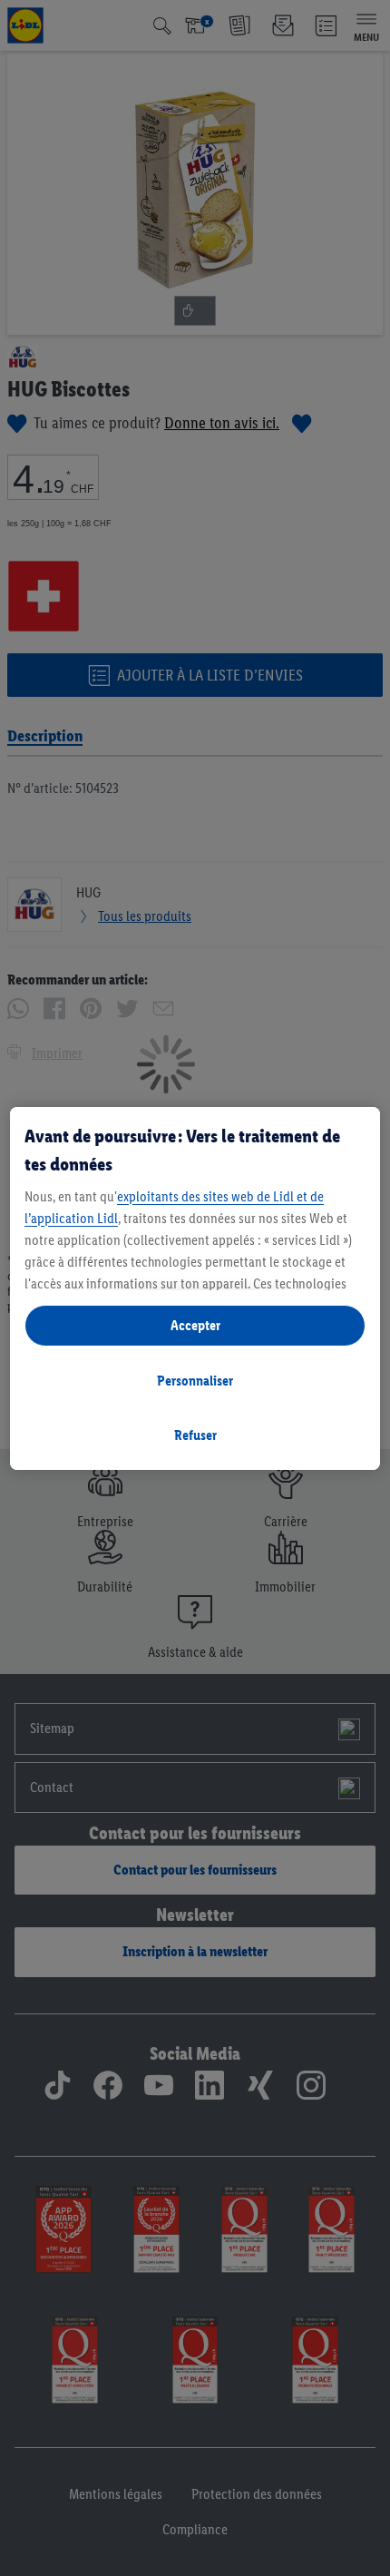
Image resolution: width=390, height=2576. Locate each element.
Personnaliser (195, 1381)
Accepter (195, 1325)
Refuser (195, 1435)
